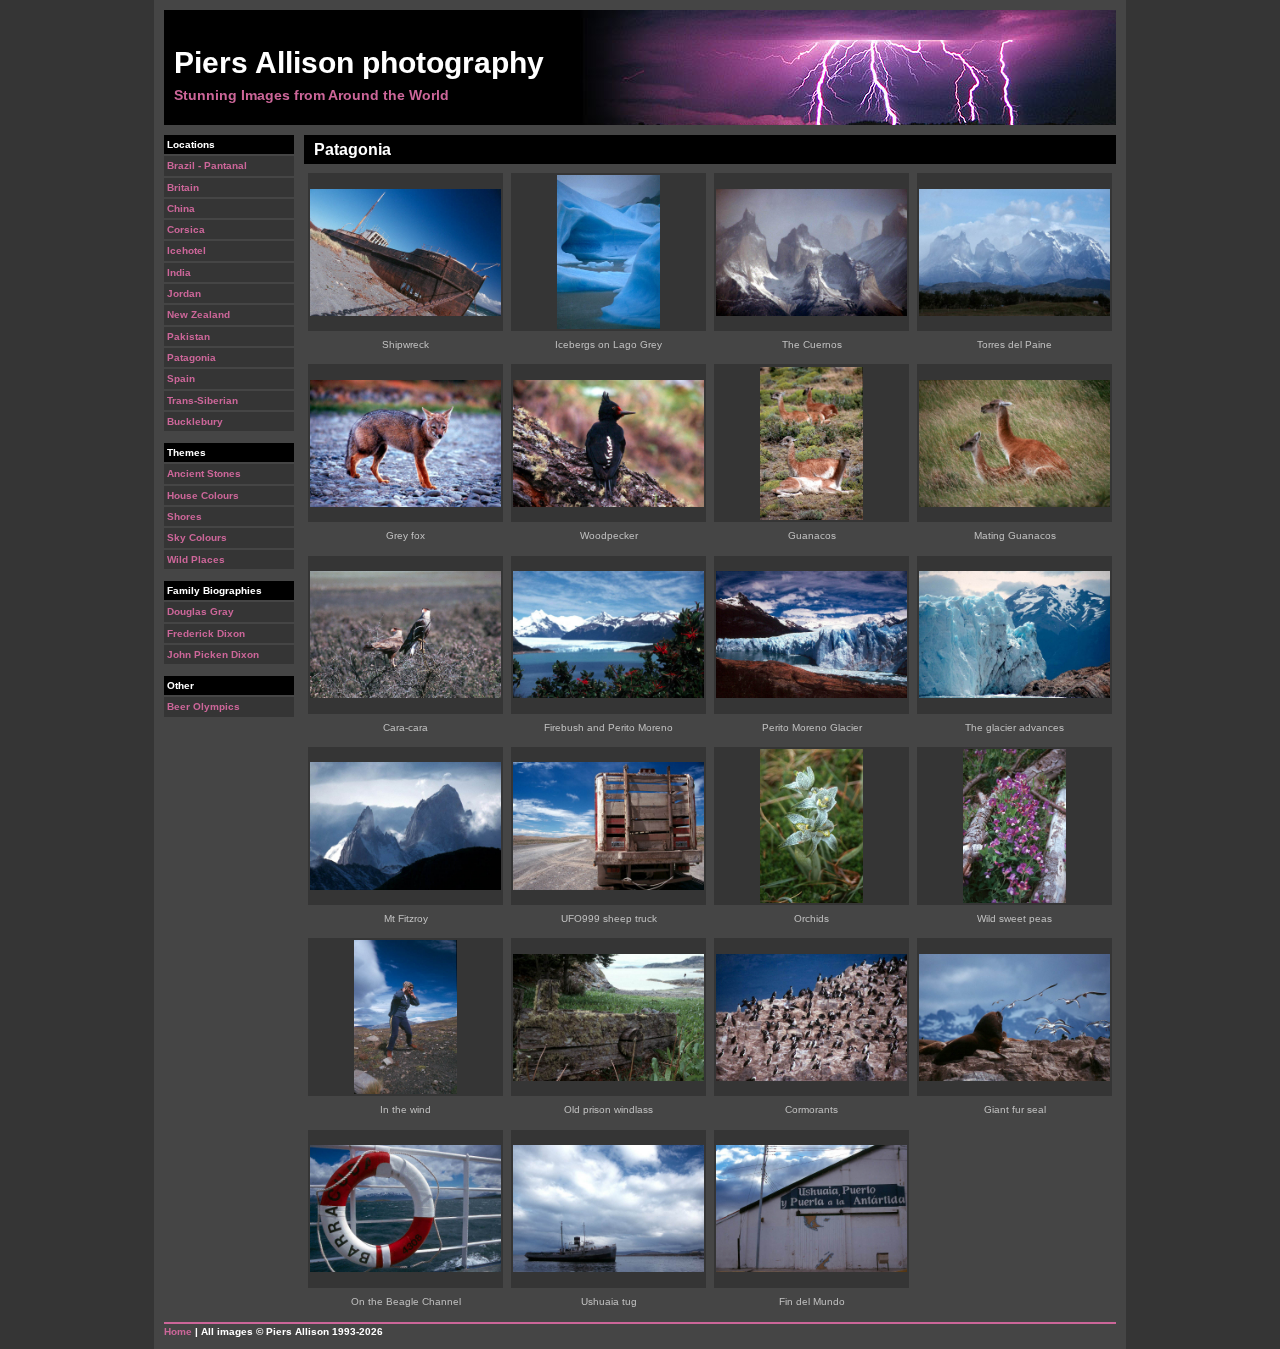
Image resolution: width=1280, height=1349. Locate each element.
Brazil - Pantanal (207, 165)
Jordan (184, 293)
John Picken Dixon (213, 654)
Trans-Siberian (202, 400)
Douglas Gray (200, 611)
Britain (183, 187)
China (181, 208)
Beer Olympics (203, 706)
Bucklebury (195, 421)
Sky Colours (197, 537)
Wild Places (196, 559)
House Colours (203, 495)
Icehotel (186, 250)
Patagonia (191, 357)
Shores (184, 516)
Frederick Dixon (206, 633)
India (179, 272)
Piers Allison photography (359, 62)
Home (178, 1331)
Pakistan (188, 336)
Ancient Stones (204, 473)
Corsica (186, 229)
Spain (181, 378)
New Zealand (198, 314)
